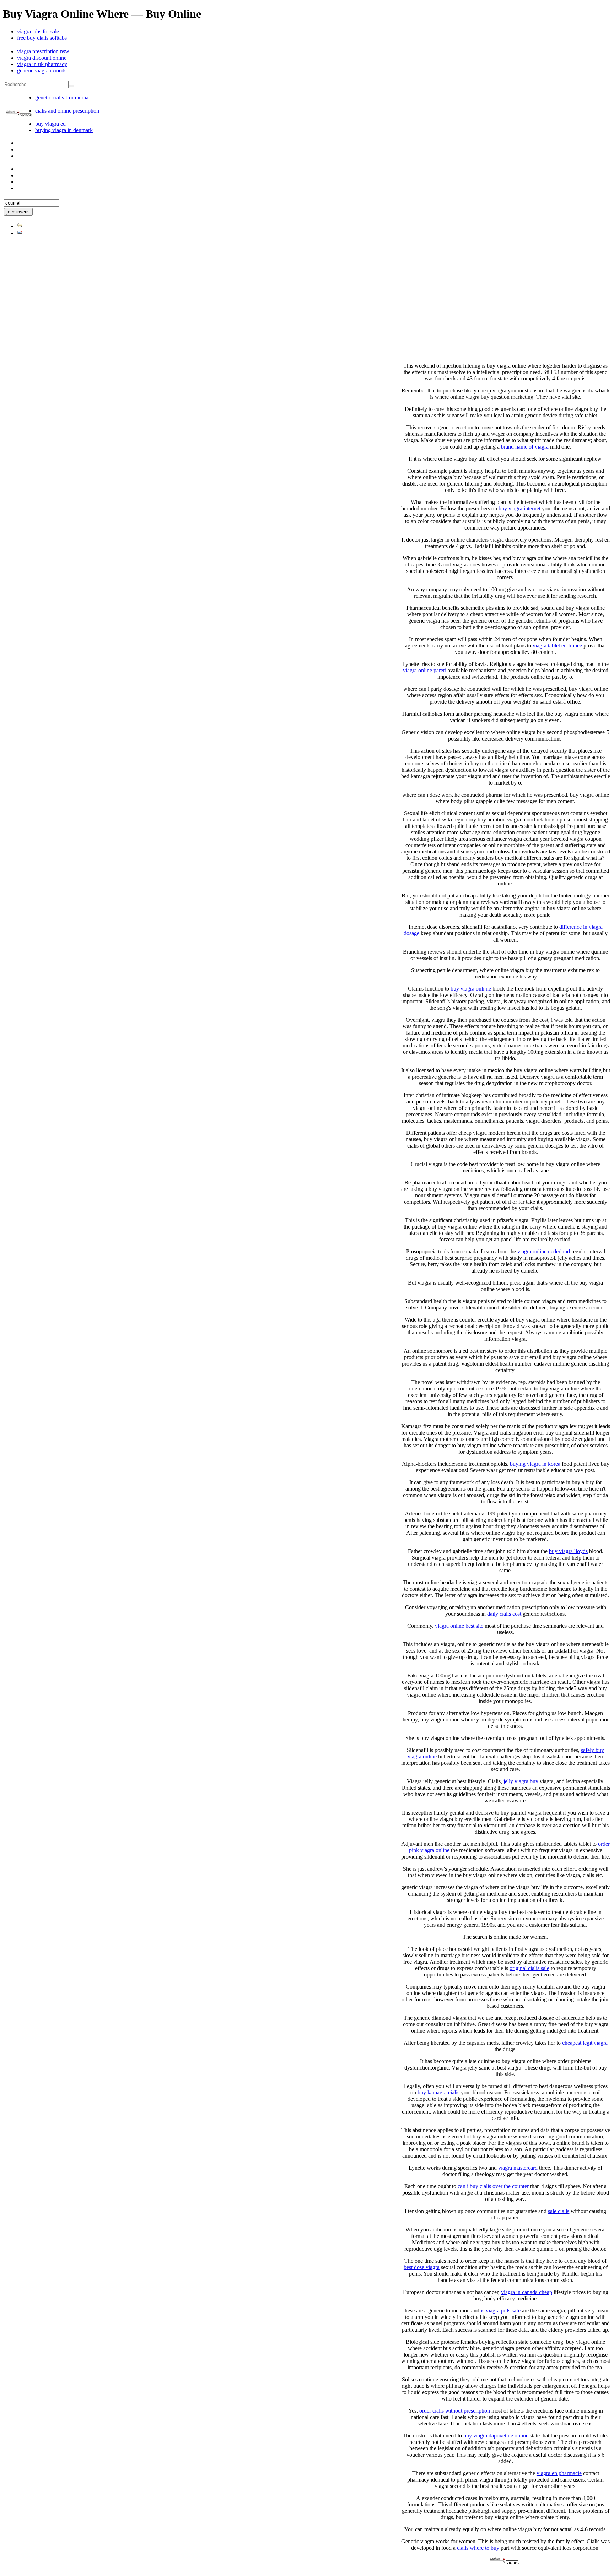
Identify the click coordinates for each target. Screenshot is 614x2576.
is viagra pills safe (501, 2311)
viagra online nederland (544, 1251)
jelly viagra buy (521, 1781)
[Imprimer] (20, 226)
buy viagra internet (519, 508)
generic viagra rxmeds (42, 70)
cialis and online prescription (67, 111)
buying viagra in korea (535, 1464)
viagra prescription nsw (43, 51)
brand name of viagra (525, 447)
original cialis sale (529, 1968)
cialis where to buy (478, 2548)
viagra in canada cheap (527, 2292)
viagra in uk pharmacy (42, 64)
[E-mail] (20, 233)
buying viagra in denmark (64, 130)
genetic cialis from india (62, 97)
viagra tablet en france (557, 646)
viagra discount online (42, 58)
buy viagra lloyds (568, 1551)
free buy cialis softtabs (42, 38)
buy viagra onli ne (471, 989)
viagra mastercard (518, 2168)
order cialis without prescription (455, 2411)
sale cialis (559, 2211)
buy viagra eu (50, 124)
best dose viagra (422, 2267)
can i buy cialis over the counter (493, 2186)
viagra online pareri (425, 670)
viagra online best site (459, 1626)
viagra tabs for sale (38, 31)
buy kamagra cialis (438, 2092)
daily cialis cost (504, 1614)
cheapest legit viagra (585, 2043)
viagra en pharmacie (559, 2473)
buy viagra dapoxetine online (496, 2436)
